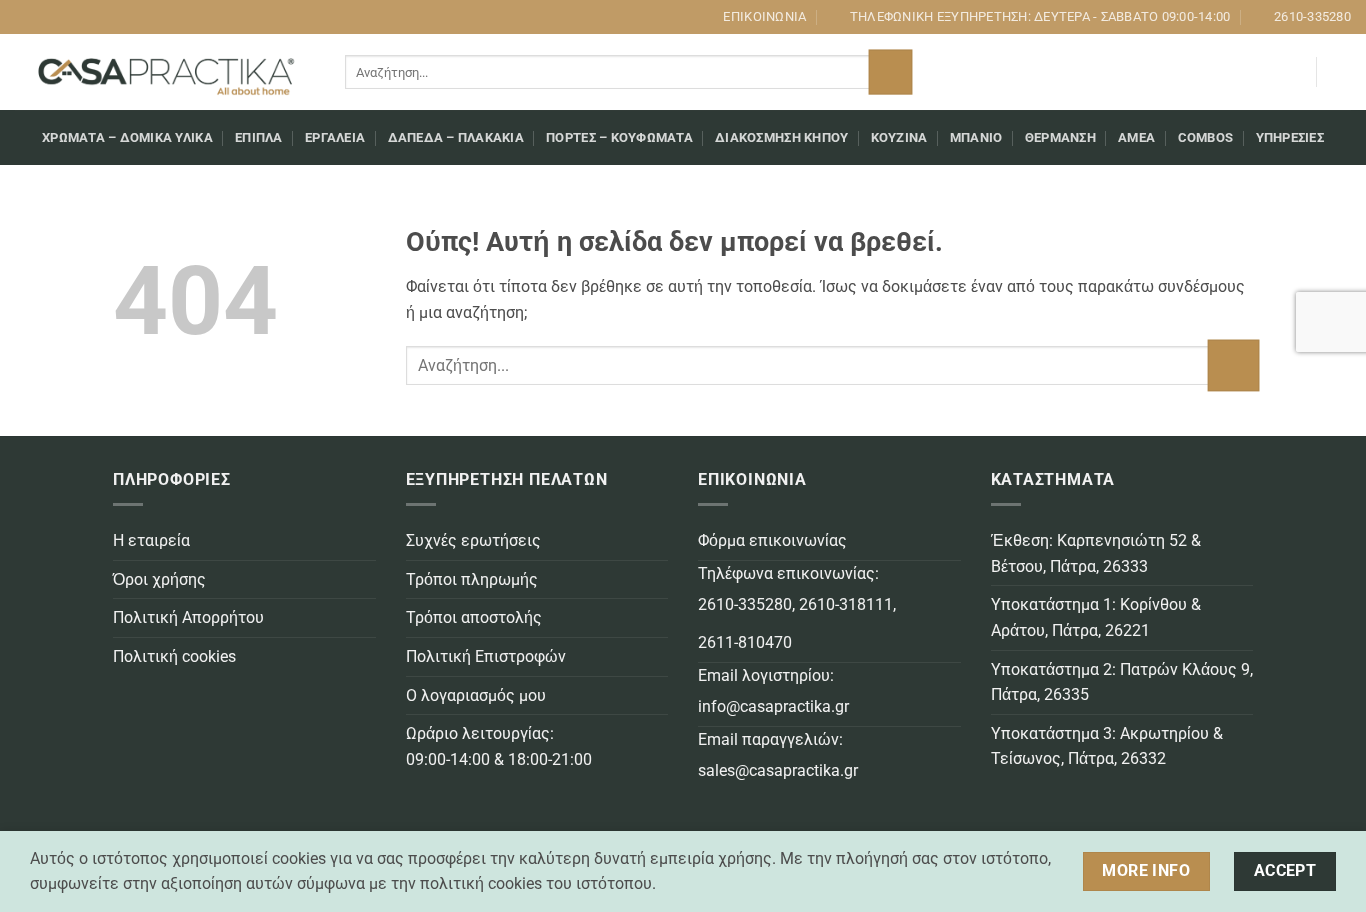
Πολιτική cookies (174, 656)
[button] (1291, 72)
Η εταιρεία (151, 540)
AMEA (1136, 137)
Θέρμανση (1060, 137)
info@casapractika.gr (773, 706)
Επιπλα (259, 137)
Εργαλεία (335, 137)
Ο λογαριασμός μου (476, 695)
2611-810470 (745, 642)
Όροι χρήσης (159, 579)
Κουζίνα (899, 137)
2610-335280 (745, 604)
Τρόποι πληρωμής (472, 579)
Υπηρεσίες (1290, 137)
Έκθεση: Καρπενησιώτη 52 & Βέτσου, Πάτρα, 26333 (1096, 553)
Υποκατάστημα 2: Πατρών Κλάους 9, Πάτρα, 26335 (1122, 682)
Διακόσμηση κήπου (781, 137)
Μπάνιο (976, 137)
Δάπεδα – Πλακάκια (456, 137)
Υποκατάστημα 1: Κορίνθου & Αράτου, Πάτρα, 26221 (1096, 617)
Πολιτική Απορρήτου (188, 617)
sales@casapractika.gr (778, 770)
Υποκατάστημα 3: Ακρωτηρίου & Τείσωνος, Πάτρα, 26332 (1107, 746)
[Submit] (890, 72)
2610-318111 (846, 604)
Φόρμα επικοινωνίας (772, 540)
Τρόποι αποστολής (474, 617)
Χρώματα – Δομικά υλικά (127, 137)
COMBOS (1206, 137)
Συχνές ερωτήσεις (473, 540)
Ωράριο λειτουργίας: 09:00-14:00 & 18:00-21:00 (499, 746)
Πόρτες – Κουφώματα (619, 137)
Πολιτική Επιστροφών (486, 656)
